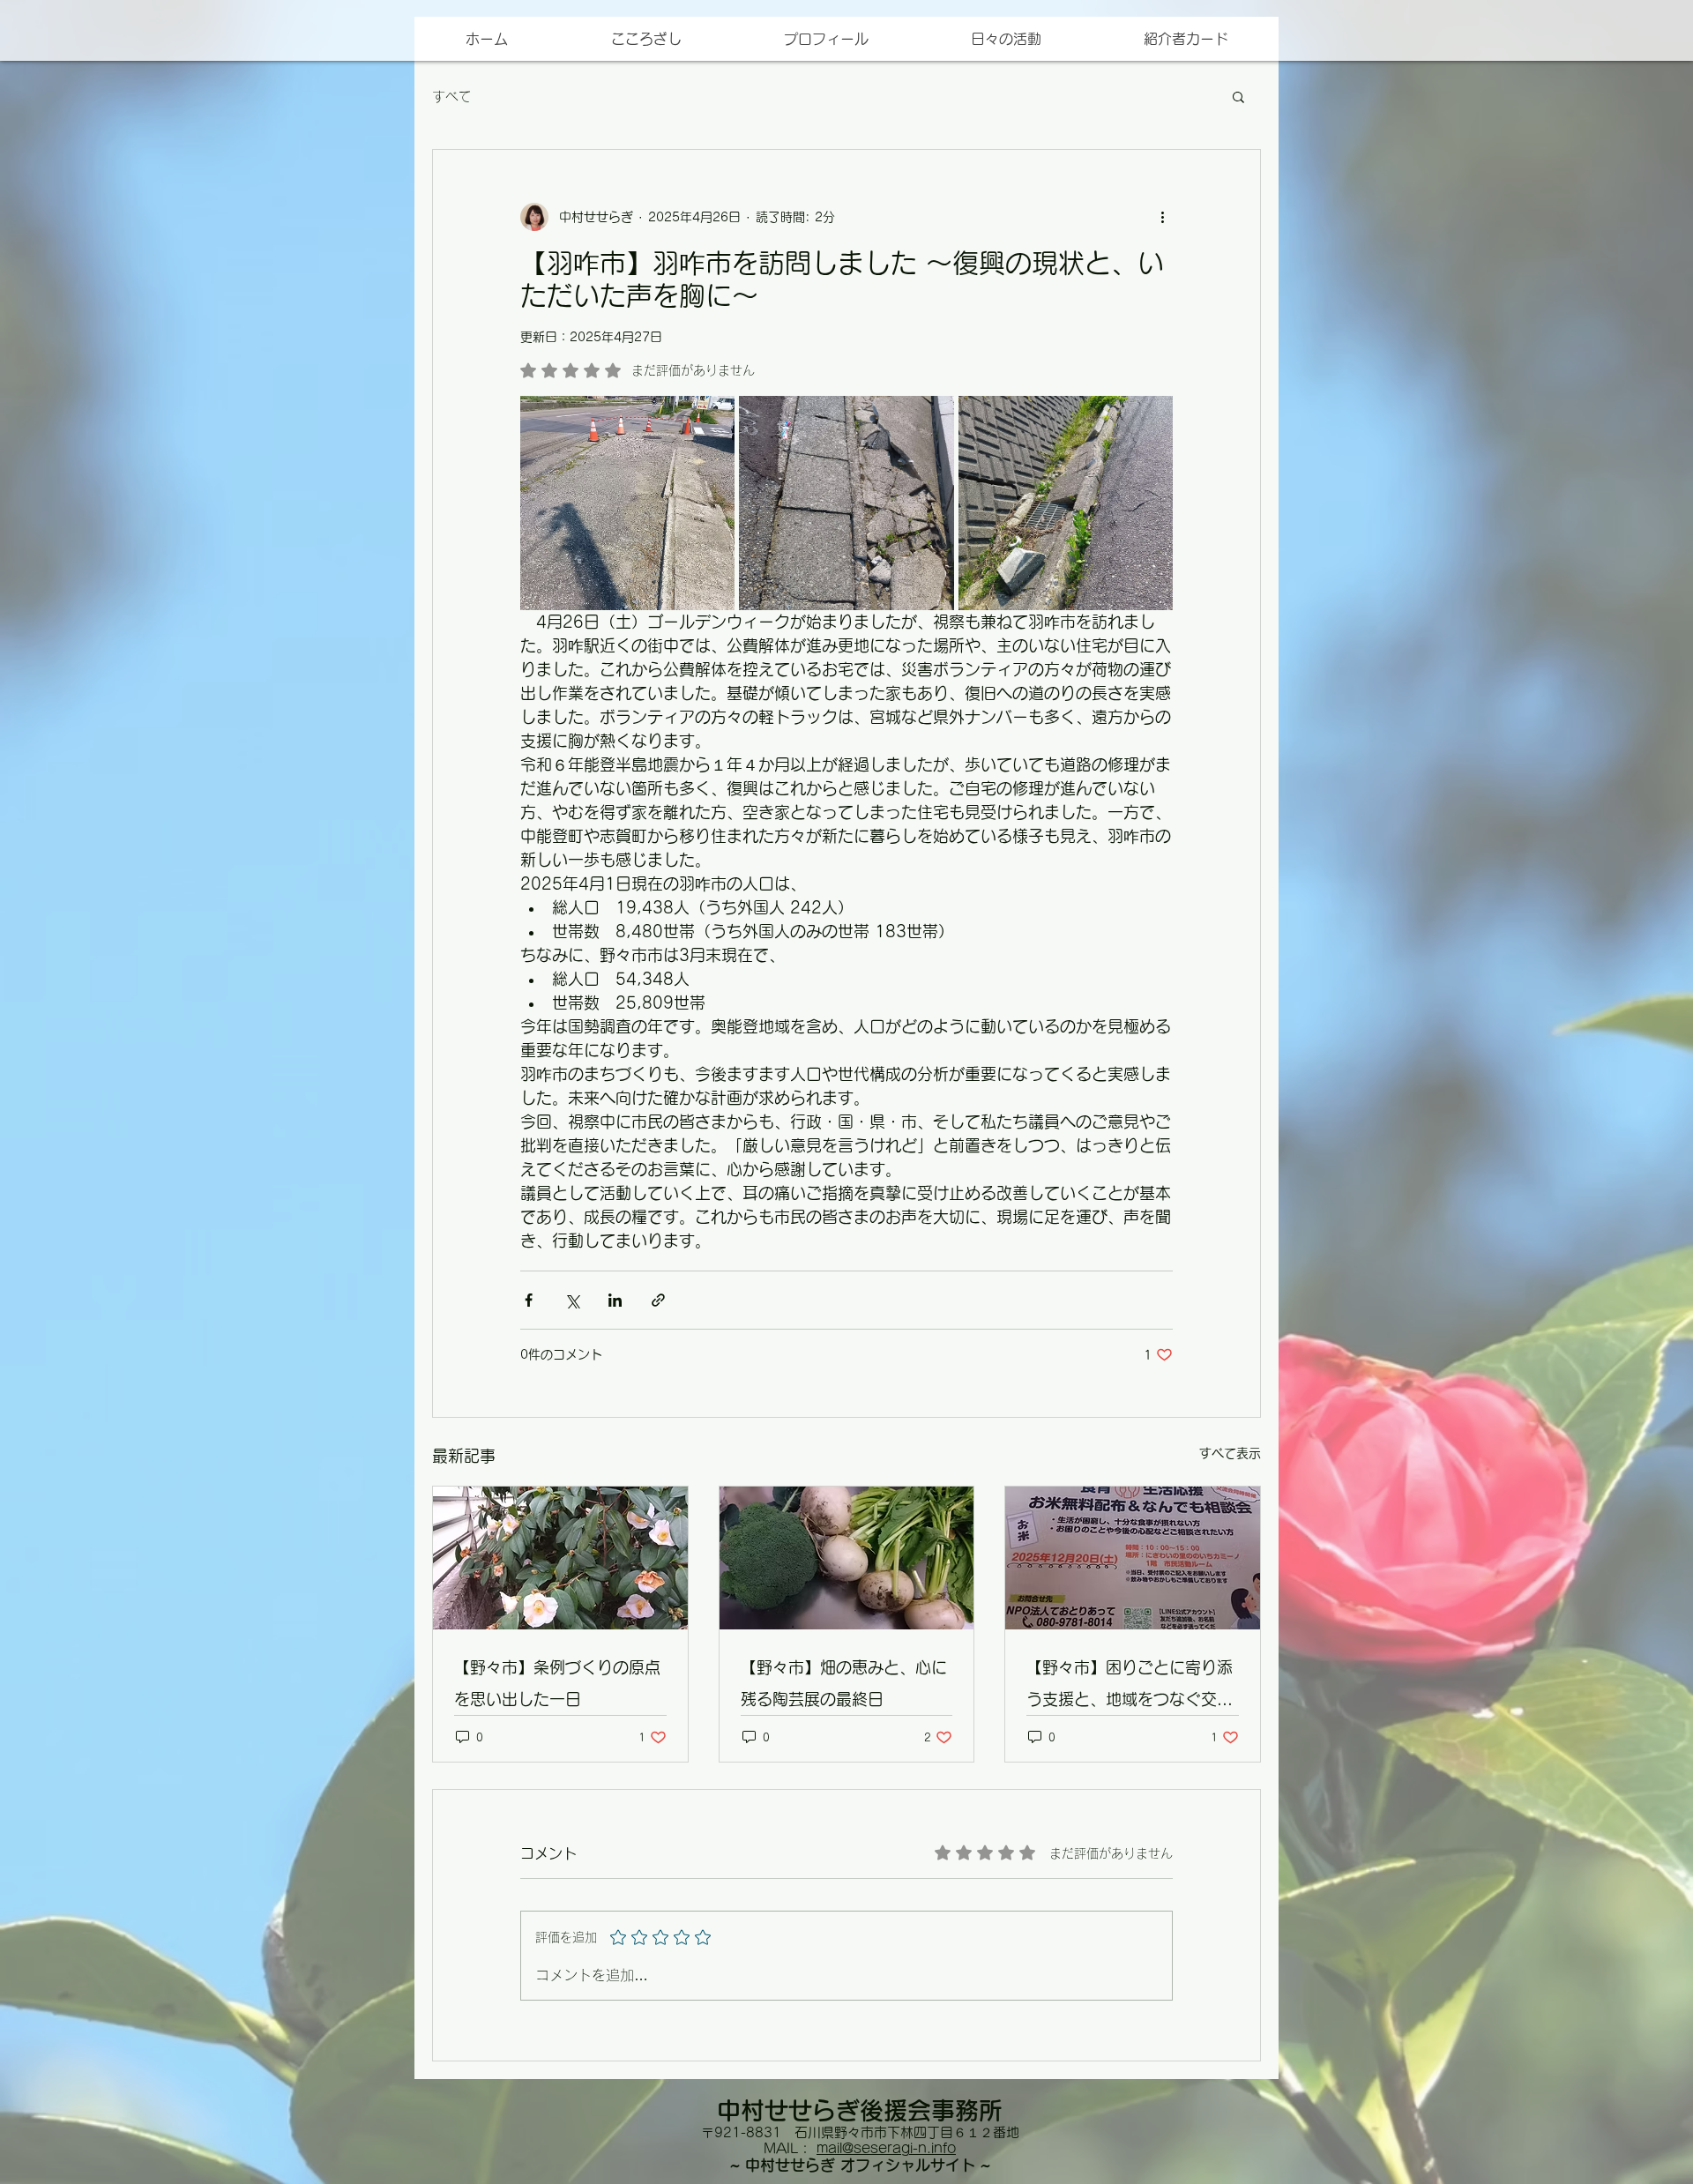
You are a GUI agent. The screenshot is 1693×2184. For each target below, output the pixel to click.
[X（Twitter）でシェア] (572, 1300)
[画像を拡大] (627, 503)
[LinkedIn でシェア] (615, 1300)
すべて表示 (1230, 1453)
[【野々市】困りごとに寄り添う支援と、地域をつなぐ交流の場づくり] (1133, 1558)
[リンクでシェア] (658, 1300)
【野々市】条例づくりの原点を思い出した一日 (557, 1683)
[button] (1185, 39)
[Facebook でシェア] (529, 1300)
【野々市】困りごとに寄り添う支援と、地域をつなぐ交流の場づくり (1130, 1687)
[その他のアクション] (1162, 217)
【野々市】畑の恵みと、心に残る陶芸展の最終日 (844, 1683)
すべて (452, 97)
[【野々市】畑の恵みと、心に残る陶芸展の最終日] (847, 1558)
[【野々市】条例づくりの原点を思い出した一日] (560, 1558)
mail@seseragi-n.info (886, 2148)
